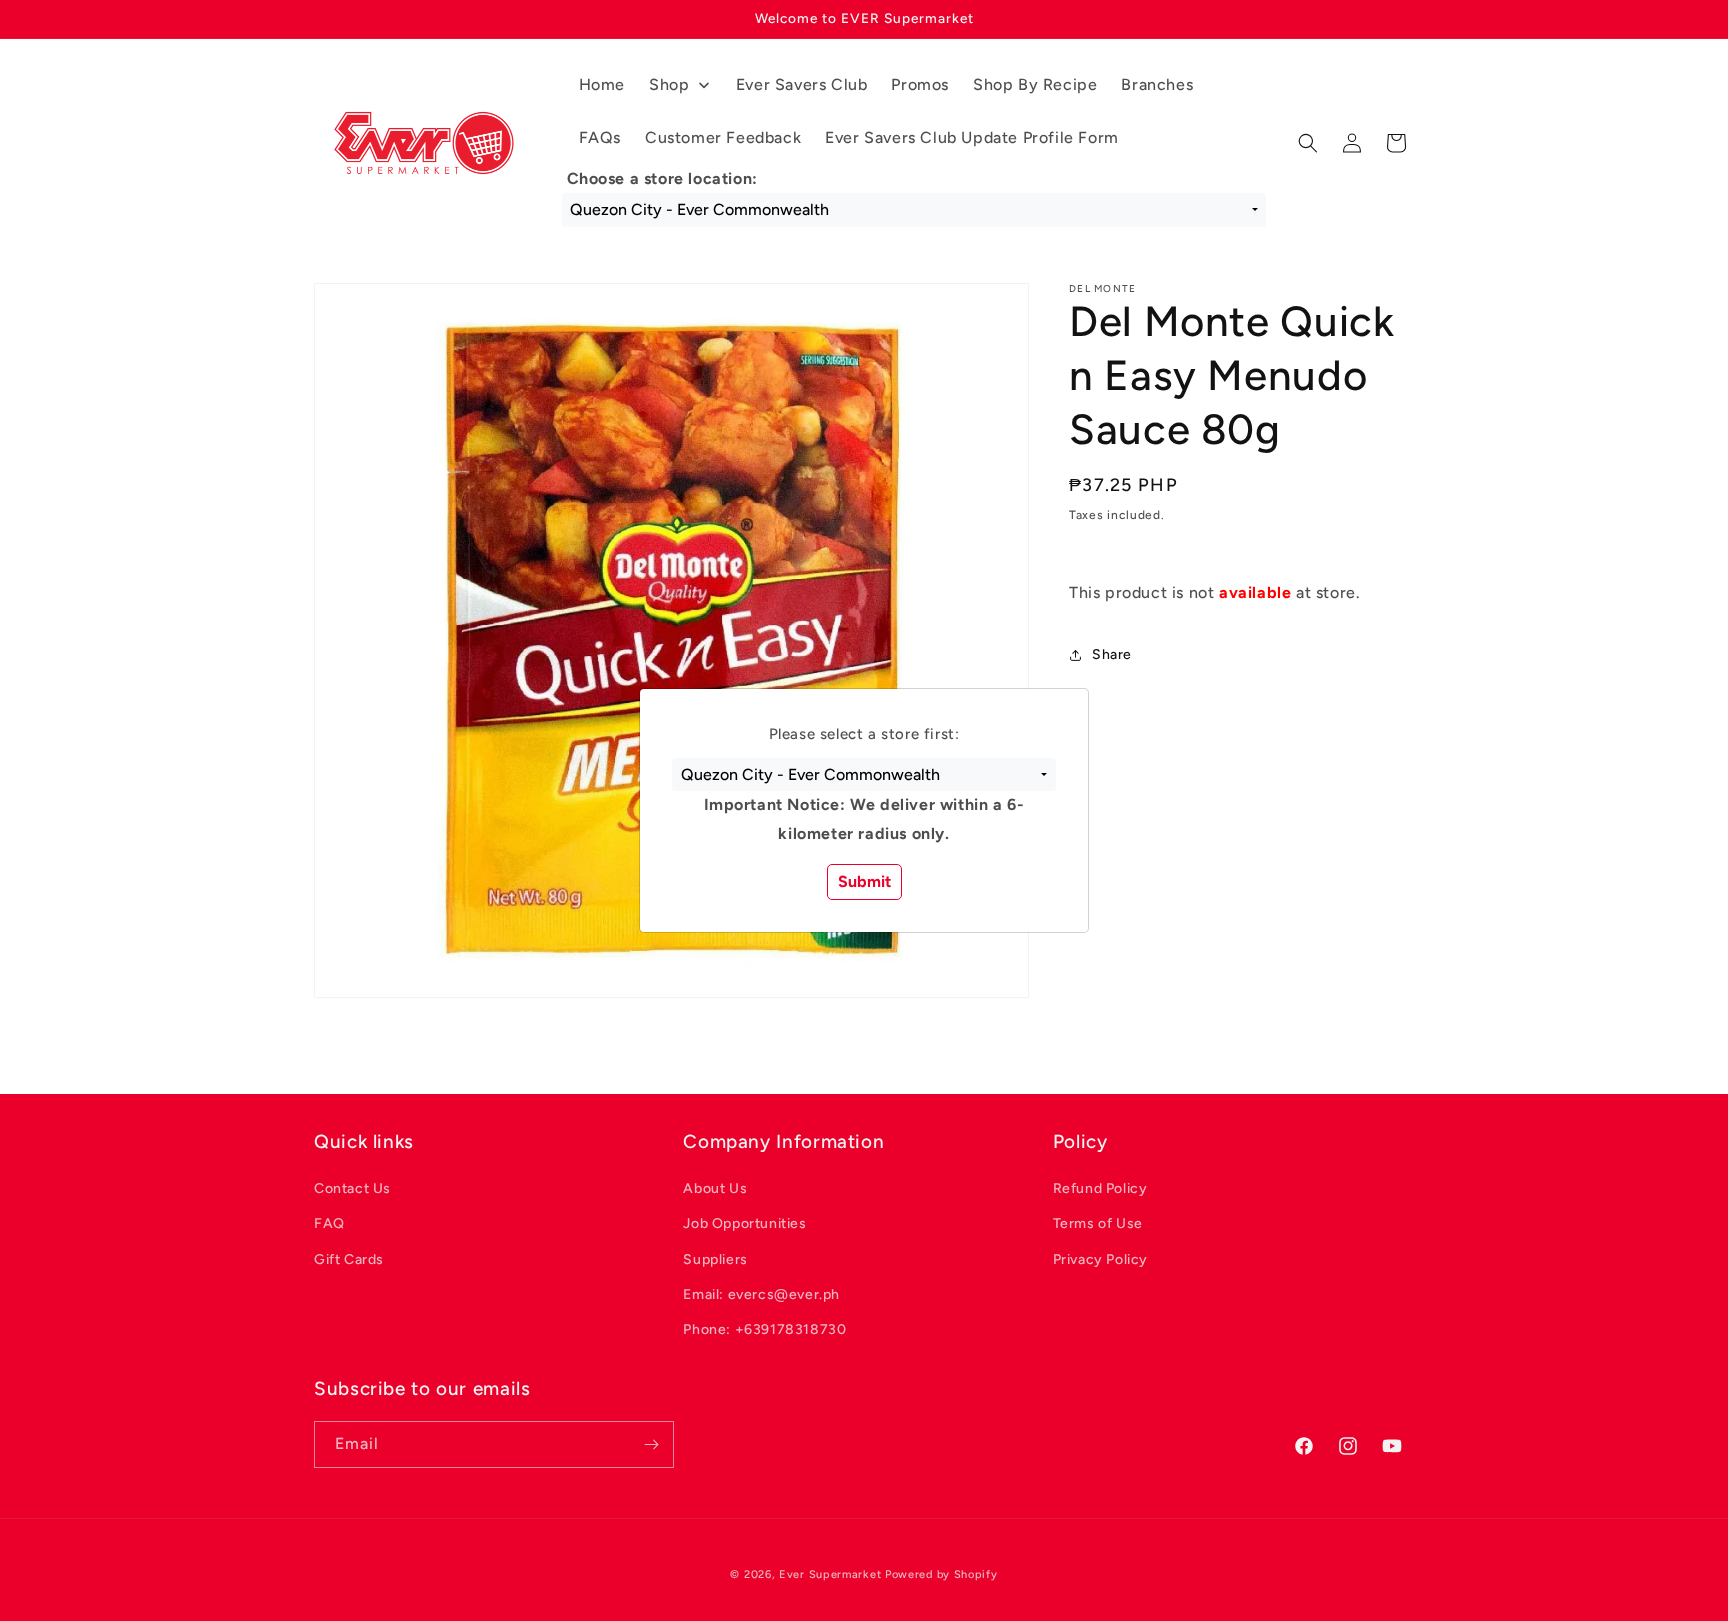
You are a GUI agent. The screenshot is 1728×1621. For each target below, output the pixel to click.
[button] (863, 775)
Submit (864, 881)
